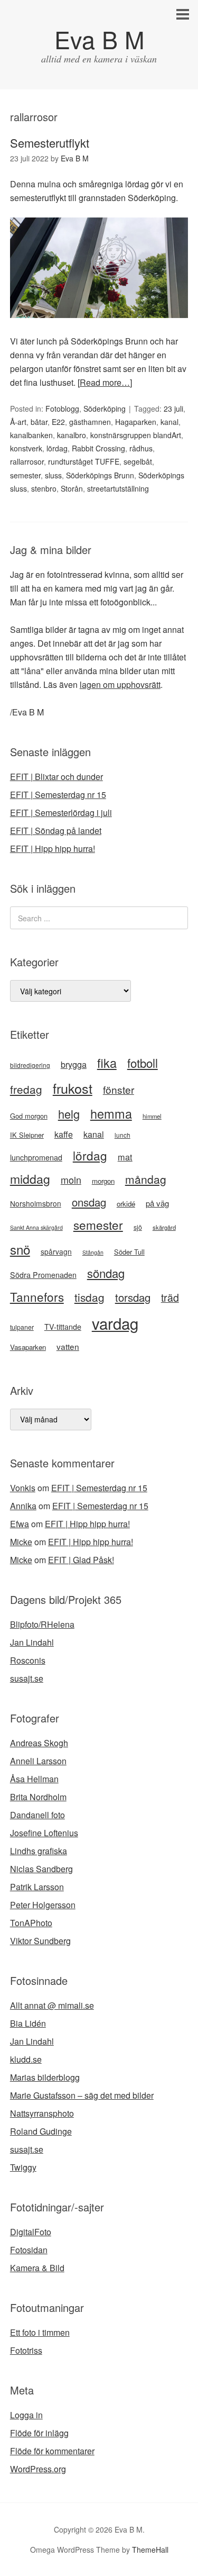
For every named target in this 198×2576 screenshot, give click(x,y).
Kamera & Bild (37, 2268)
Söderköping (105, 409)
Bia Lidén (28, 2023)
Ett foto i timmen (40, 2332)
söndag (106, 1273)
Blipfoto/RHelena (42, 1624)
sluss (53, 475)
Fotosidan (29, 2250)
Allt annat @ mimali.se (52, 2005)
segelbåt (138, 461)
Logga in (26, 2415)
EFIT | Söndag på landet (56, 831)
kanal (169, 422)
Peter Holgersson (43, 1905)
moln (71, 1180)
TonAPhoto (31, 1923)
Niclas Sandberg (41, 1869)
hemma (111, 1113)
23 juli (173, 409)
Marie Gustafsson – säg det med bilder (82, 2095)
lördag (57, 448)
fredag (26, 1089)
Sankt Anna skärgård (36, 1227)
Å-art (18, 422)
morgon (103, 1181)
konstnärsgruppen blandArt (136, 435)
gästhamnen (90, 422)
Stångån (93, 1252)
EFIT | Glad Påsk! (81, 1560)
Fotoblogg (62, 409)
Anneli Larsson (38, 1761)
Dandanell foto (37, 1815)
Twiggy (23, 2167)
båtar (39, 422)
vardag (115, 1323)
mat (125, 1157)
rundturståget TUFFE (84, 461)
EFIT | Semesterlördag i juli (61, 813)
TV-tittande (63, 1327)
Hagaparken (136, 422)
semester (25, 475)
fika (107, 1063)
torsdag (133, 1297)
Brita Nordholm (38, 1797)
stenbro (44, 488)
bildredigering (30, 1065)
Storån (72, 488)
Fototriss (26, 2350)
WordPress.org (38, 2469)
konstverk (26, 448)
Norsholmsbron (36, 1203)
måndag (146, 1179)
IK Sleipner (27, 1135)
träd (170, 1297)
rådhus (141, 448)
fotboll (143, 1063)
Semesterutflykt (50, 143)
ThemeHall (150, 2550)
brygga (74, 1064)
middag (30, 1179)
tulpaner (22, 1327)
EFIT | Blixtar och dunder (56, 777)
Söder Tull (129, 1252)
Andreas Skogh (39, 1743)
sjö (138, 1227)
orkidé (126, 1204)
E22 (58, 422)
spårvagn (56, 1251)
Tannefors (37, 1296)
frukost (73, 1088)
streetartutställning (118, 488)
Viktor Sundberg (40, 1941)
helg (69, 1114)
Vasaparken (28, 1347)
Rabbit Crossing (98, 448)
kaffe (64, 1134)
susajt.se (27, 1678)
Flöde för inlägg (39, 2433)
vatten (68, 1346)
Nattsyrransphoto (42, 2113)
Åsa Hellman (34, 1779)
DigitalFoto (31, 2232)
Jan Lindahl (32, 1642)
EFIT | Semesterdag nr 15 (58, 795)
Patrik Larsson (37, 1887)
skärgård (164, 1227)
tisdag (89, 1297)
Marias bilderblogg (45, 2077)
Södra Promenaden (43, 1275)
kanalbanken (31, 435)
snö (20, 1249)
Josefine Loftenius (44, 1833)
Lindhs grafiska (39, 1851)
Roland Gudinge (41, 2131)
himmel (152, 1116)
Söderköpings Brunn (100, 475)
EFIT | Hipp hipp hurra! (53, 849)
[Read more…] (105, 382)
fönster (119, 1089)
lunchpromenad (36, 1157)
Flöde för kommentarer (52, 2451)
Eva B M (99, 39)
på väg (157, 1203)
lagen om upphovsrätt (120, 684)
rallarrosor (27, 461)
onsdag (89, 1202)
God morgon (29, 1116)
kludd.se (26, 2059)
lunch (122, 1135)
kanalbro (72, 435)
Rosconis (28, 1660)
